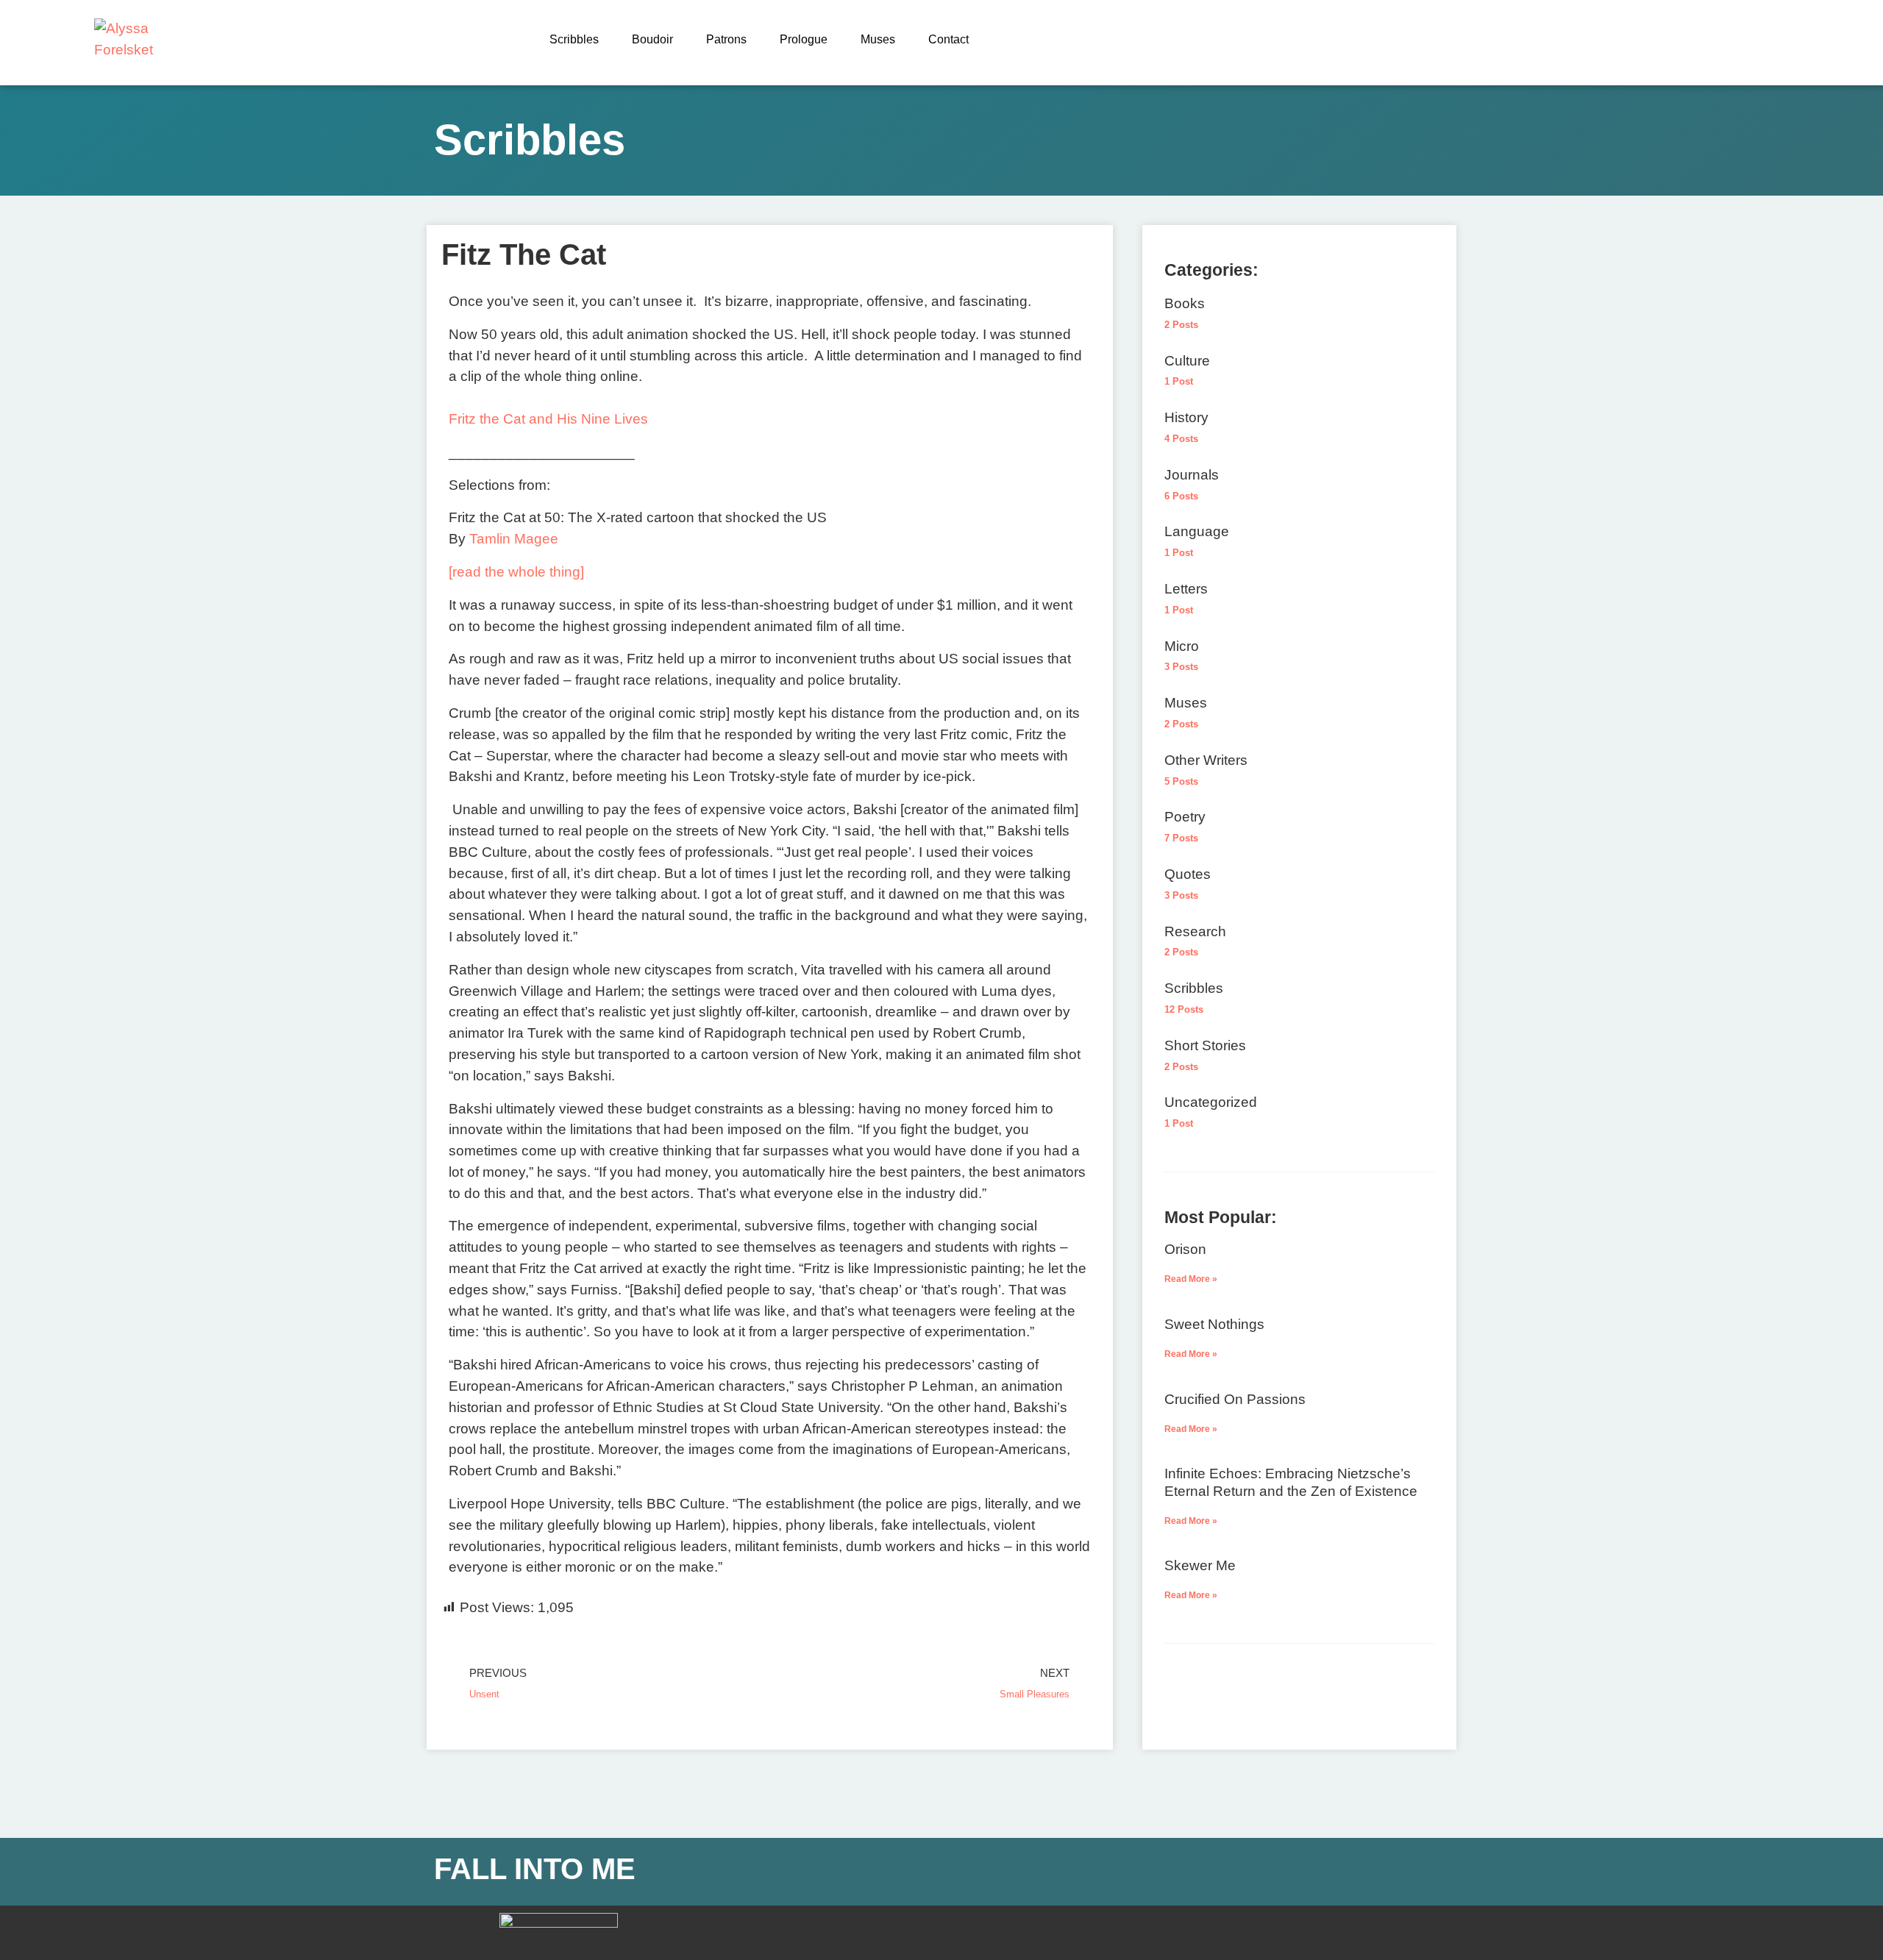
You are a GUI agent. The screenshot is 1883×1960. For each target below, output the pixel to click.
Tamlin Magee (512, 539)
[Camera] (1763, 39)
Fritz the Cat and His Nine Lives (548, 419)
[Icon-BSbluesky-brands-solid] (1620, 39)
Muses (878, 39)
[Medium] (1735, 39)
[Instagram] (1649, 39)
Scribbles (574, 39)
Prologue (804, 39)
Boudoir (652, 39)
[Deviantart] (1706, 39)
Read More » (1191, 1279)
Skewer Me (1200, 1565)
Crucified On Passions (1235, 1399)
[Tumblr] (1677, 39)
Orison (1185, 1249)
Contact (948, 39)
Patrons (726, 39)
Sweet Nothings (1214, 1324)
